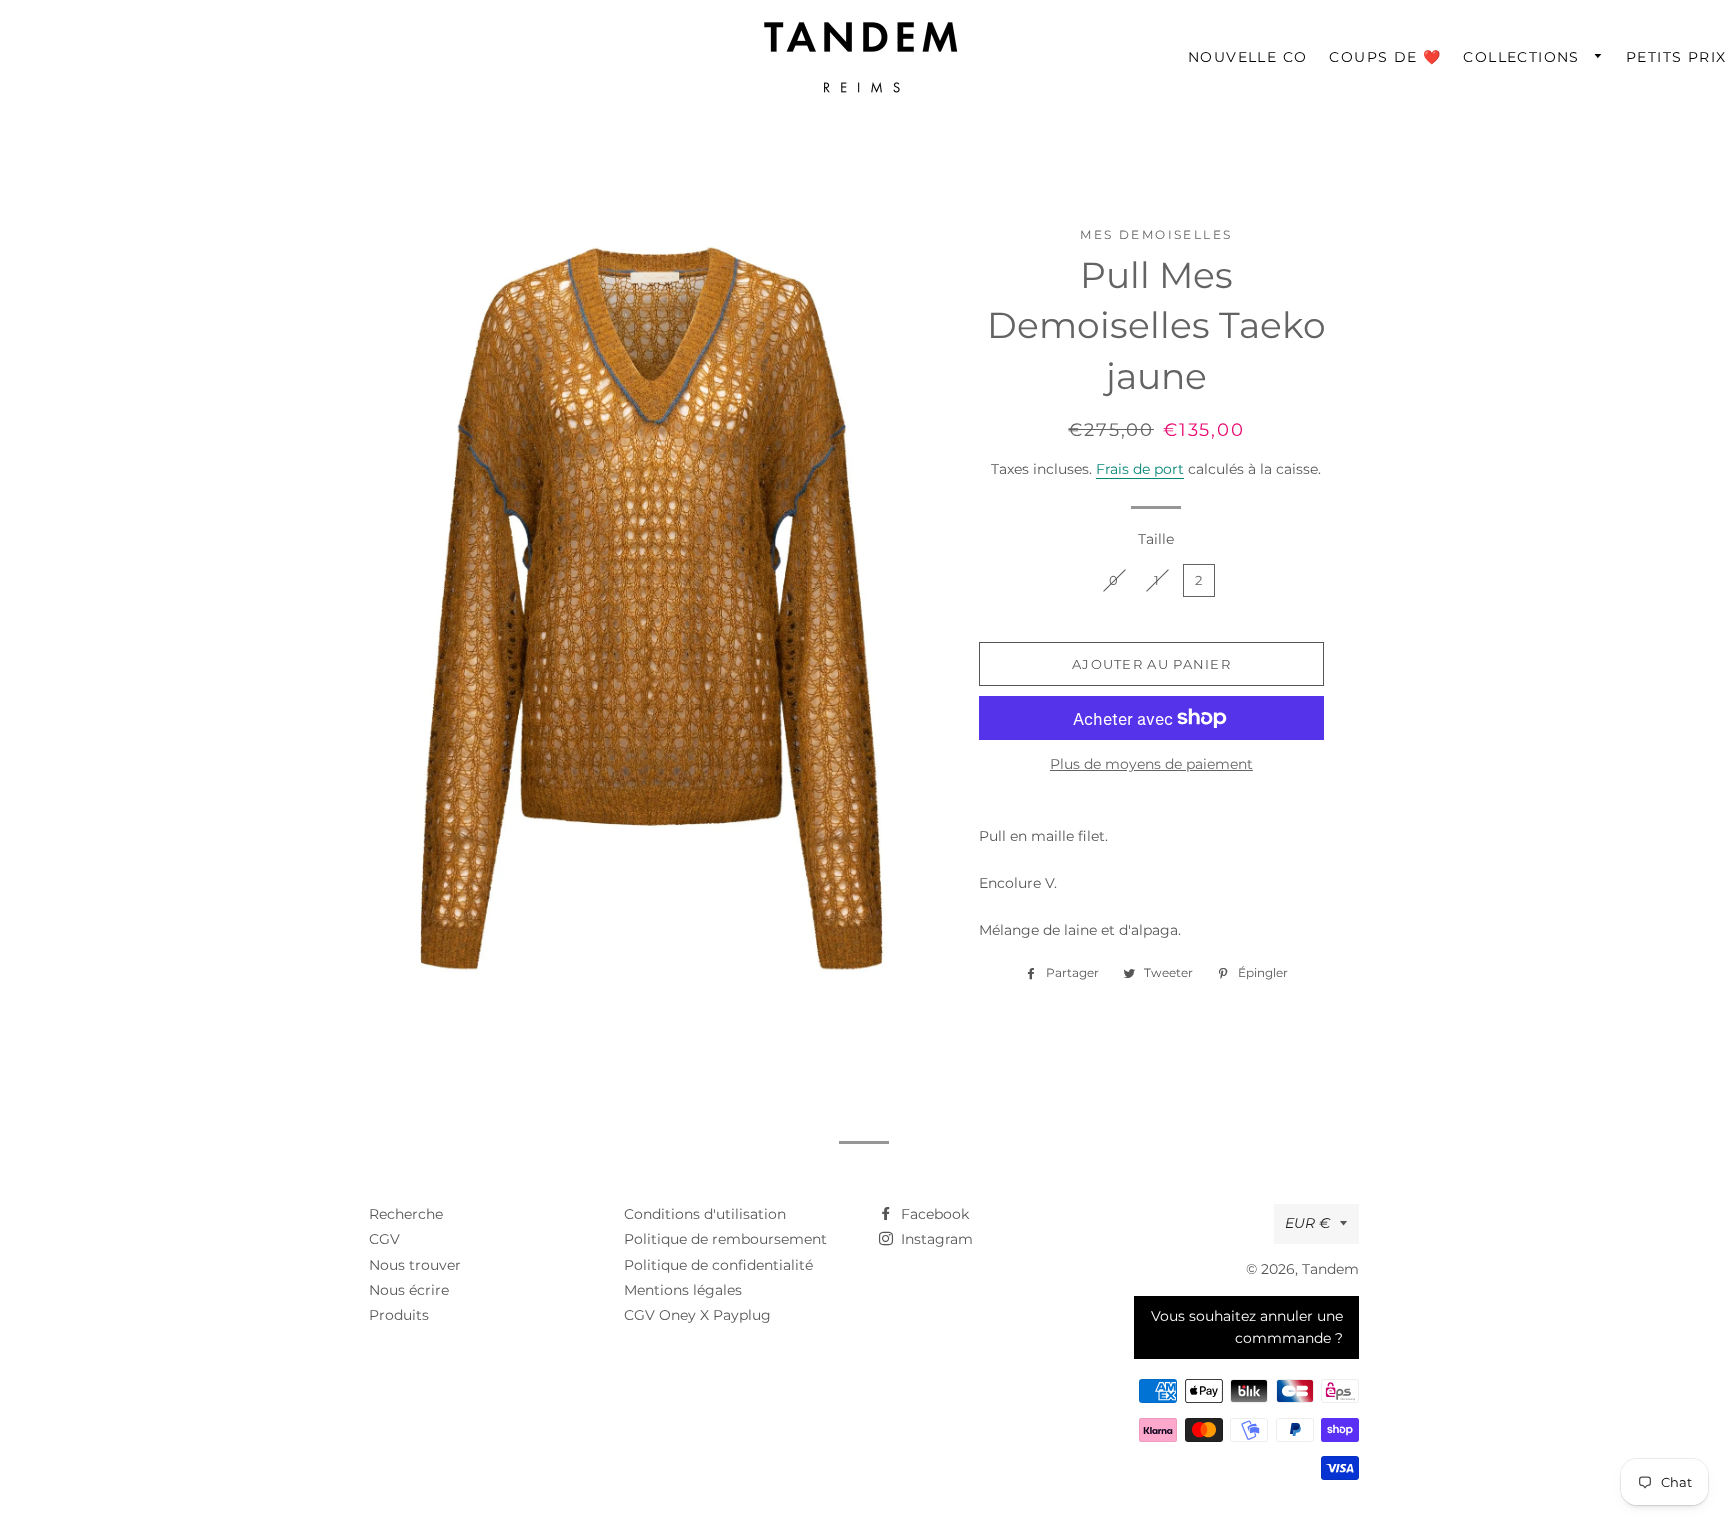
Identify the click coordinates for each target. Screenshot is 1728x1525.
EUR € (1307, 1223)
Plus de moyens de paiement (1151, 764)
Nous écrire (409, 1290)
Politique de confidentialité (718, 1265)
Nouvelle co (1247, 57)
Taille (1156, 539)
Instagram (935, 1239)
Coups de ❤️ (1385, 57)
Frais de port (1140, 469)
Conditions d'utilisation (705, 1214)
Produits (399, 1315)
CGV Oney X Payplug (697, 1315)
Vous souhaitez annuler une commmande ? (1247, 1327)
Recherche (406, 1214)
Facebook (933, 1214)
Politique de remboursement (725, 1239)
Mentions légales (683, 1290)
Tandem (1330, 1269)
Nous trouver (415, 1265)
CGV (384, 1239)
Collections (1524, 57)
